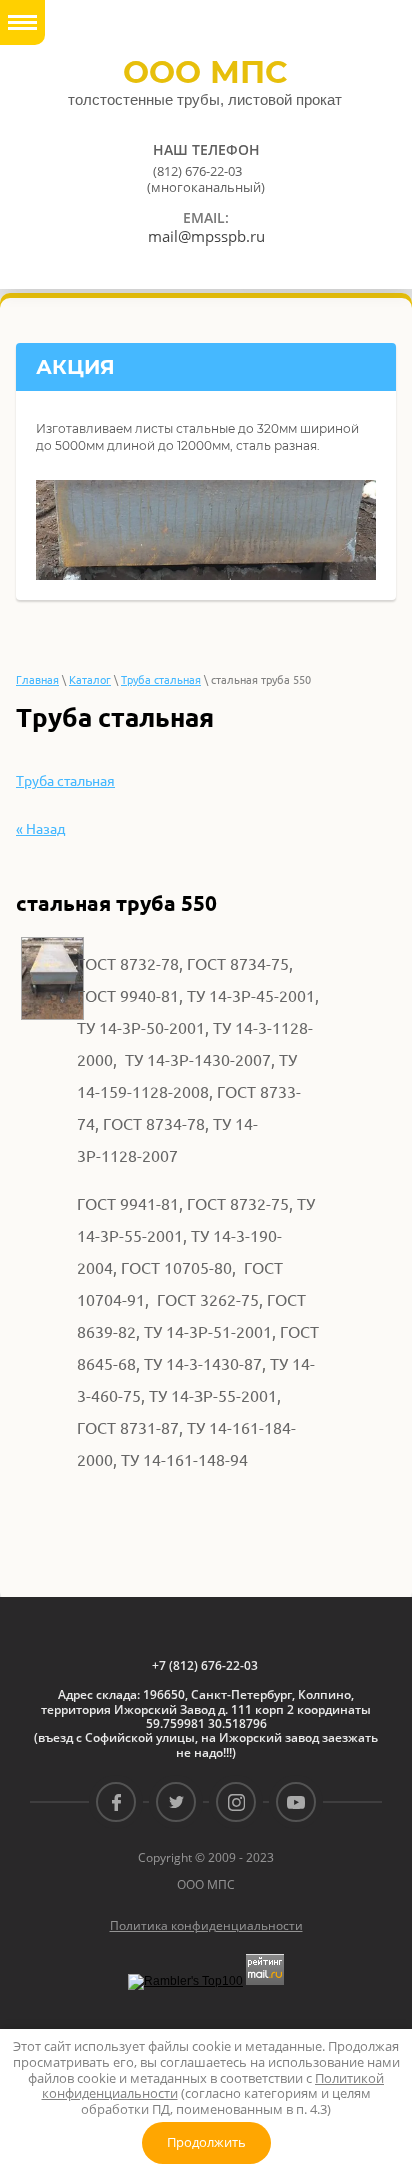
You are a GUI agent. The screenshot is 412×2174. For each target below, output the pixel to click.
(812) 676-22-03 (197, 171)
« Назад (40, 829)
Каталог (90, 680)
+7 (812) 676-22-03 (205, 1666)
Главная (37, 680)
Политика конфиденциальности (206, 1925)
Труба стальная (161, 680)
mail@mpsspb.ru (206, 236)
